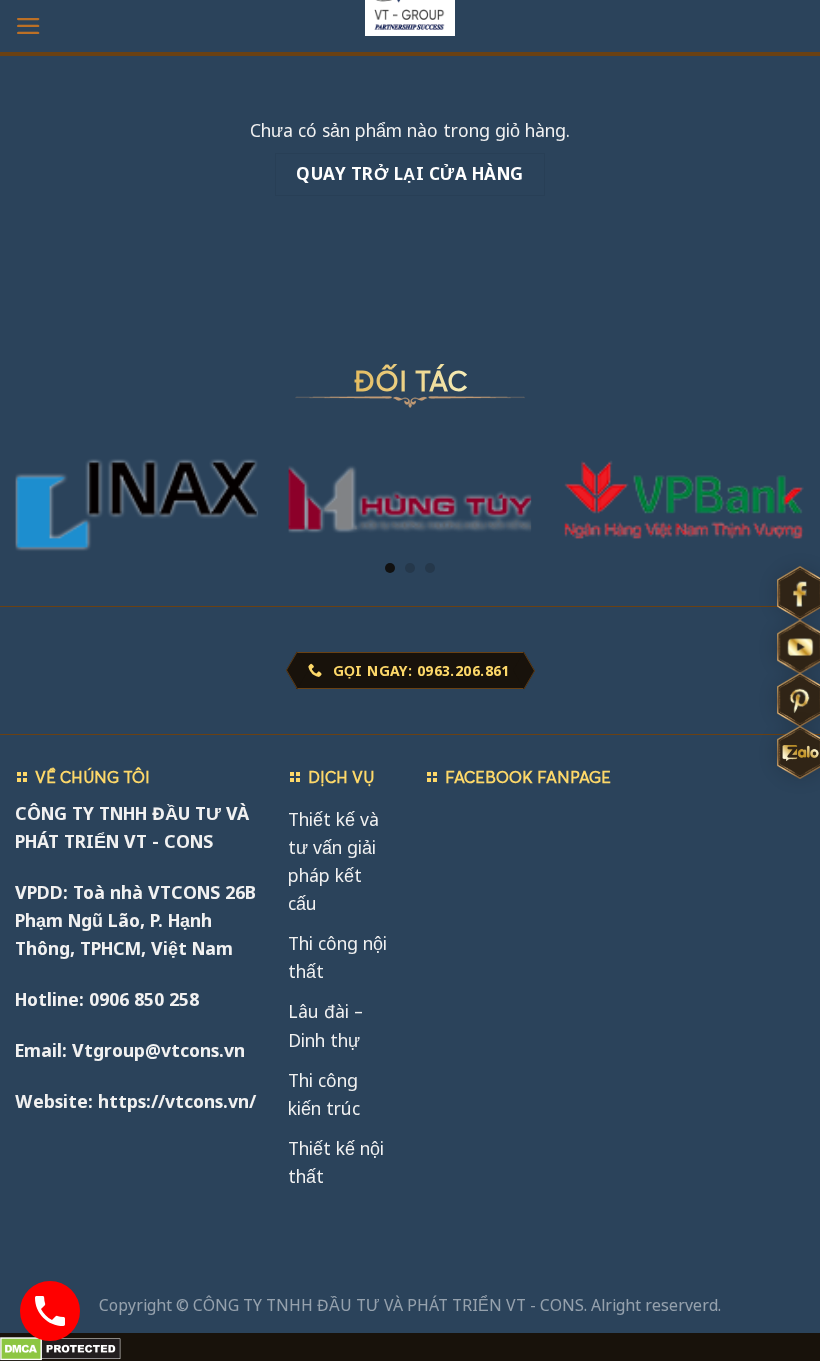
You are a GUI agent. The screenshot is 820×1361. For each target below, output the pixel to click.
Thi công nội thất (337, 957)
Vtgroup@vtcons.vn (158, 1050)
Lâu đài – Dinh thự (325, 1025)
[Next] (778, 463)
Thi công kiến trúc (324, 1094)
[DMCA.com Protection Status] (60, 1347)
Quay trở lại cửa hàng (410, 173)
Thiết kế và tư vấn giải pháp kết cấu (333, 861)
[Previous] (42, 463)
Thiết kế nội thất (336, 1162)
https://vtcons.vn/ (177, 1101)
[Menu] (28, 26)
